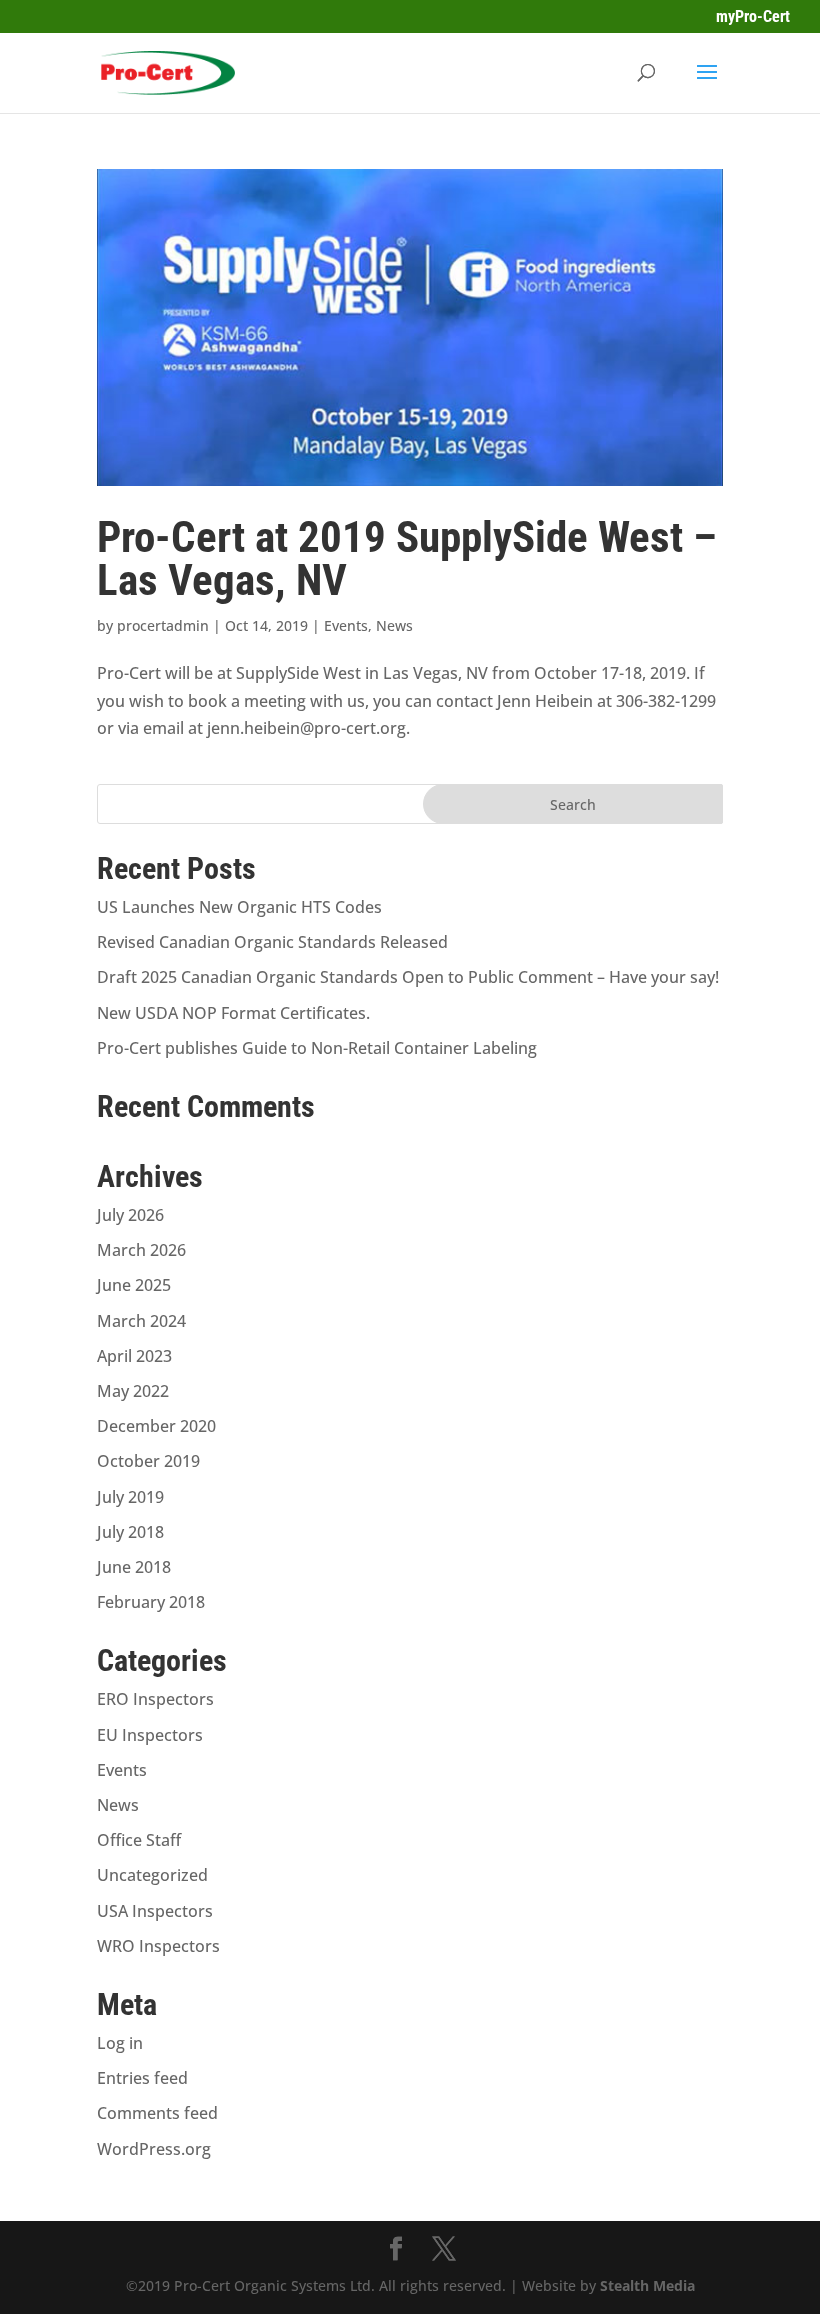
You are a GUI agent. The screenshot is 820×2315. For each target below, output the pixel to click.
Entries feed (142, 2078)
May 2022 (133, 1391)
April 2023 (134, 1356)
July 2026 (130, 1215)
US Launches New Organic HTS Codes (239, 907)
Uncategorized (152, 1875)
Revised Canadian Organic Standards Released (272, 942)
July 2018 (130, 1532)
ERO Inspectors (155, 1699)
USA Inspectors (155, 1911)
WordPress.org (154, 2149)
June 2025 (134, 1285)
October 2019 (148, 1461)
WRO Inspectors (158, 1946)
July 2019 (130, 1497)
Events (346, 625)
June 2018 (134, 1567)
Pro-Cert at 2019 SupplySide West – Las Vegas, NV (407, 558)
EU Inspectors (150, 1735)
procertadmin (163, 625)
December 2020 (156, 1426)
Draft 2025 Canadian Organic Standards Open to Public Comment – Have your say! (408, 977)
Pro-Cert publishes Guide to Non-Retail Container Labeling (317, 1048)
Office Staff (139, 1840)
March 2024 (141, 1321)
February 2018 (151, 1602)
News (394, 625)
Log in (120, 2043)
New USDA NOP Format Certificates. (233, 1013)
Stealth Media (647, 2285)
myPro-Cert (753, 16)
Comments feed (157, 2113)
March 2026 (141, 1250)
